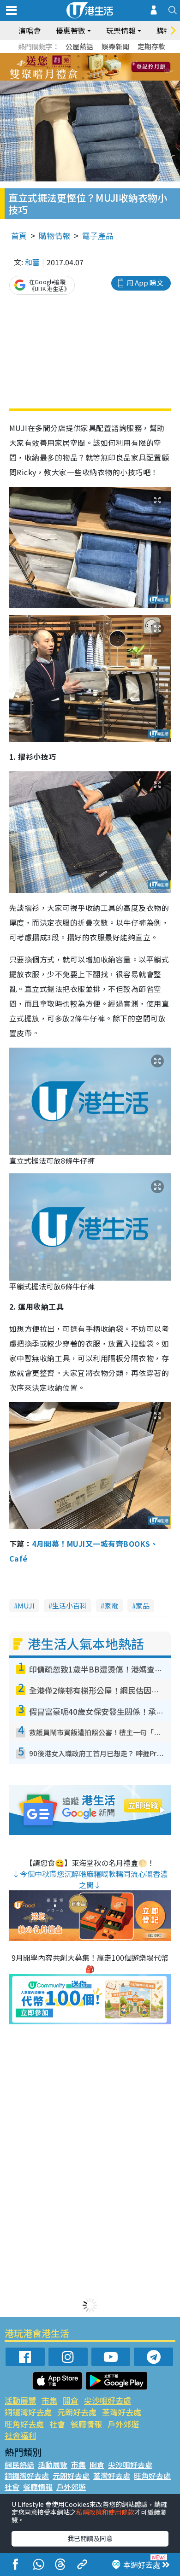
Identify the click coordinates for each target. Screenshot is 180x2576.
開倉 (71, 2400)
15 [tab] (92, 78)
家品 (143, 1606)
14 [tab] (83, 78)
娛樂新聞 (115, 46)
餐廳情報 (86, 2424)
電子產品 (98, 236)
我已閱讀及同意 (90, 2538)
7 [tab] (69, 67)
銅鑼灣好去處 (28, 2412)
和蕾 (32, 262)
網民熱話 (19, 2465)
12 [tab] (115, 67)
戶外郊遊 (123, 2424)
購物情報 (54, 236)
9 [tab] (88, 67)
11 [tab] (106, 67)
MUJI (26, 1606)
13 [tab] (74, 78)
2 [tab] (78, 56)
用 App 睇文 (145, 283)
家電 (111, 1606)
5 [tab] (106, 56)
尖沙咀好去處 (108, 2400)
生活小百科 (69, 1606)
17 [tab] (111, 78)
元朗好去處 (77, 2412)
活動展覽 (20, 2400)
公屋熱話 (79, 46)
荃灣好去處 (122, 2412)
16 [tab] (102, 78)
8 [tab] (78, 67)
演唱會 (30, 30)
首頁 (19, 236)
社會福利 (20, 2435)
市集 (49, 2400)
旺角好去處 (24, 2424)
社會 (57, 2424)
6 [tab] (115, 56)
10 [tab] (97, 67)
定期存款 (151, 46)
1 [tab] (69, 56)
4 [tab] (97, 56)
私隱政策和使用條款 (105, 2512)
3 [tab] (88, 56)
